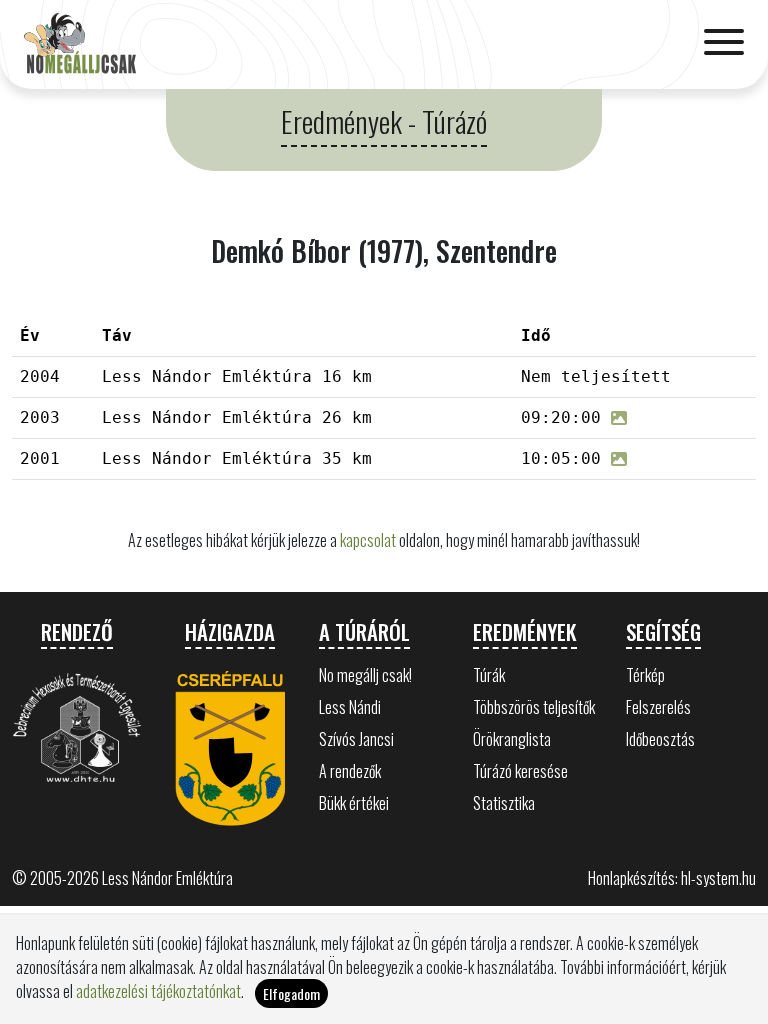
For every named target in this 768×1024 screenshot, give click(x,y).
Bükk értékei (354, 803)
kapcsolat (368, 540)
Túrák (489, 675)
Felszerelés (658, 707)
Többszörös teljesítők (534, 707)
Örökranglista (512, 739)
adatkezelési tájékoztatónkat (158, 991)
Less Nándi (350, 707)
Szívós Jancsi (356, 739)
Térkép (645, 675)
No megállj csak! (365, 675)
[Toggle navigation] (724, 44)
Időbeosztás (660, 739)
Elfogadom (291, 993)
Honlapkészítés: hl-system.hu (672, 878)
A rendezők (350, 771)
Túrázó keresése (520, 771)
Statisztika (504, 803)
